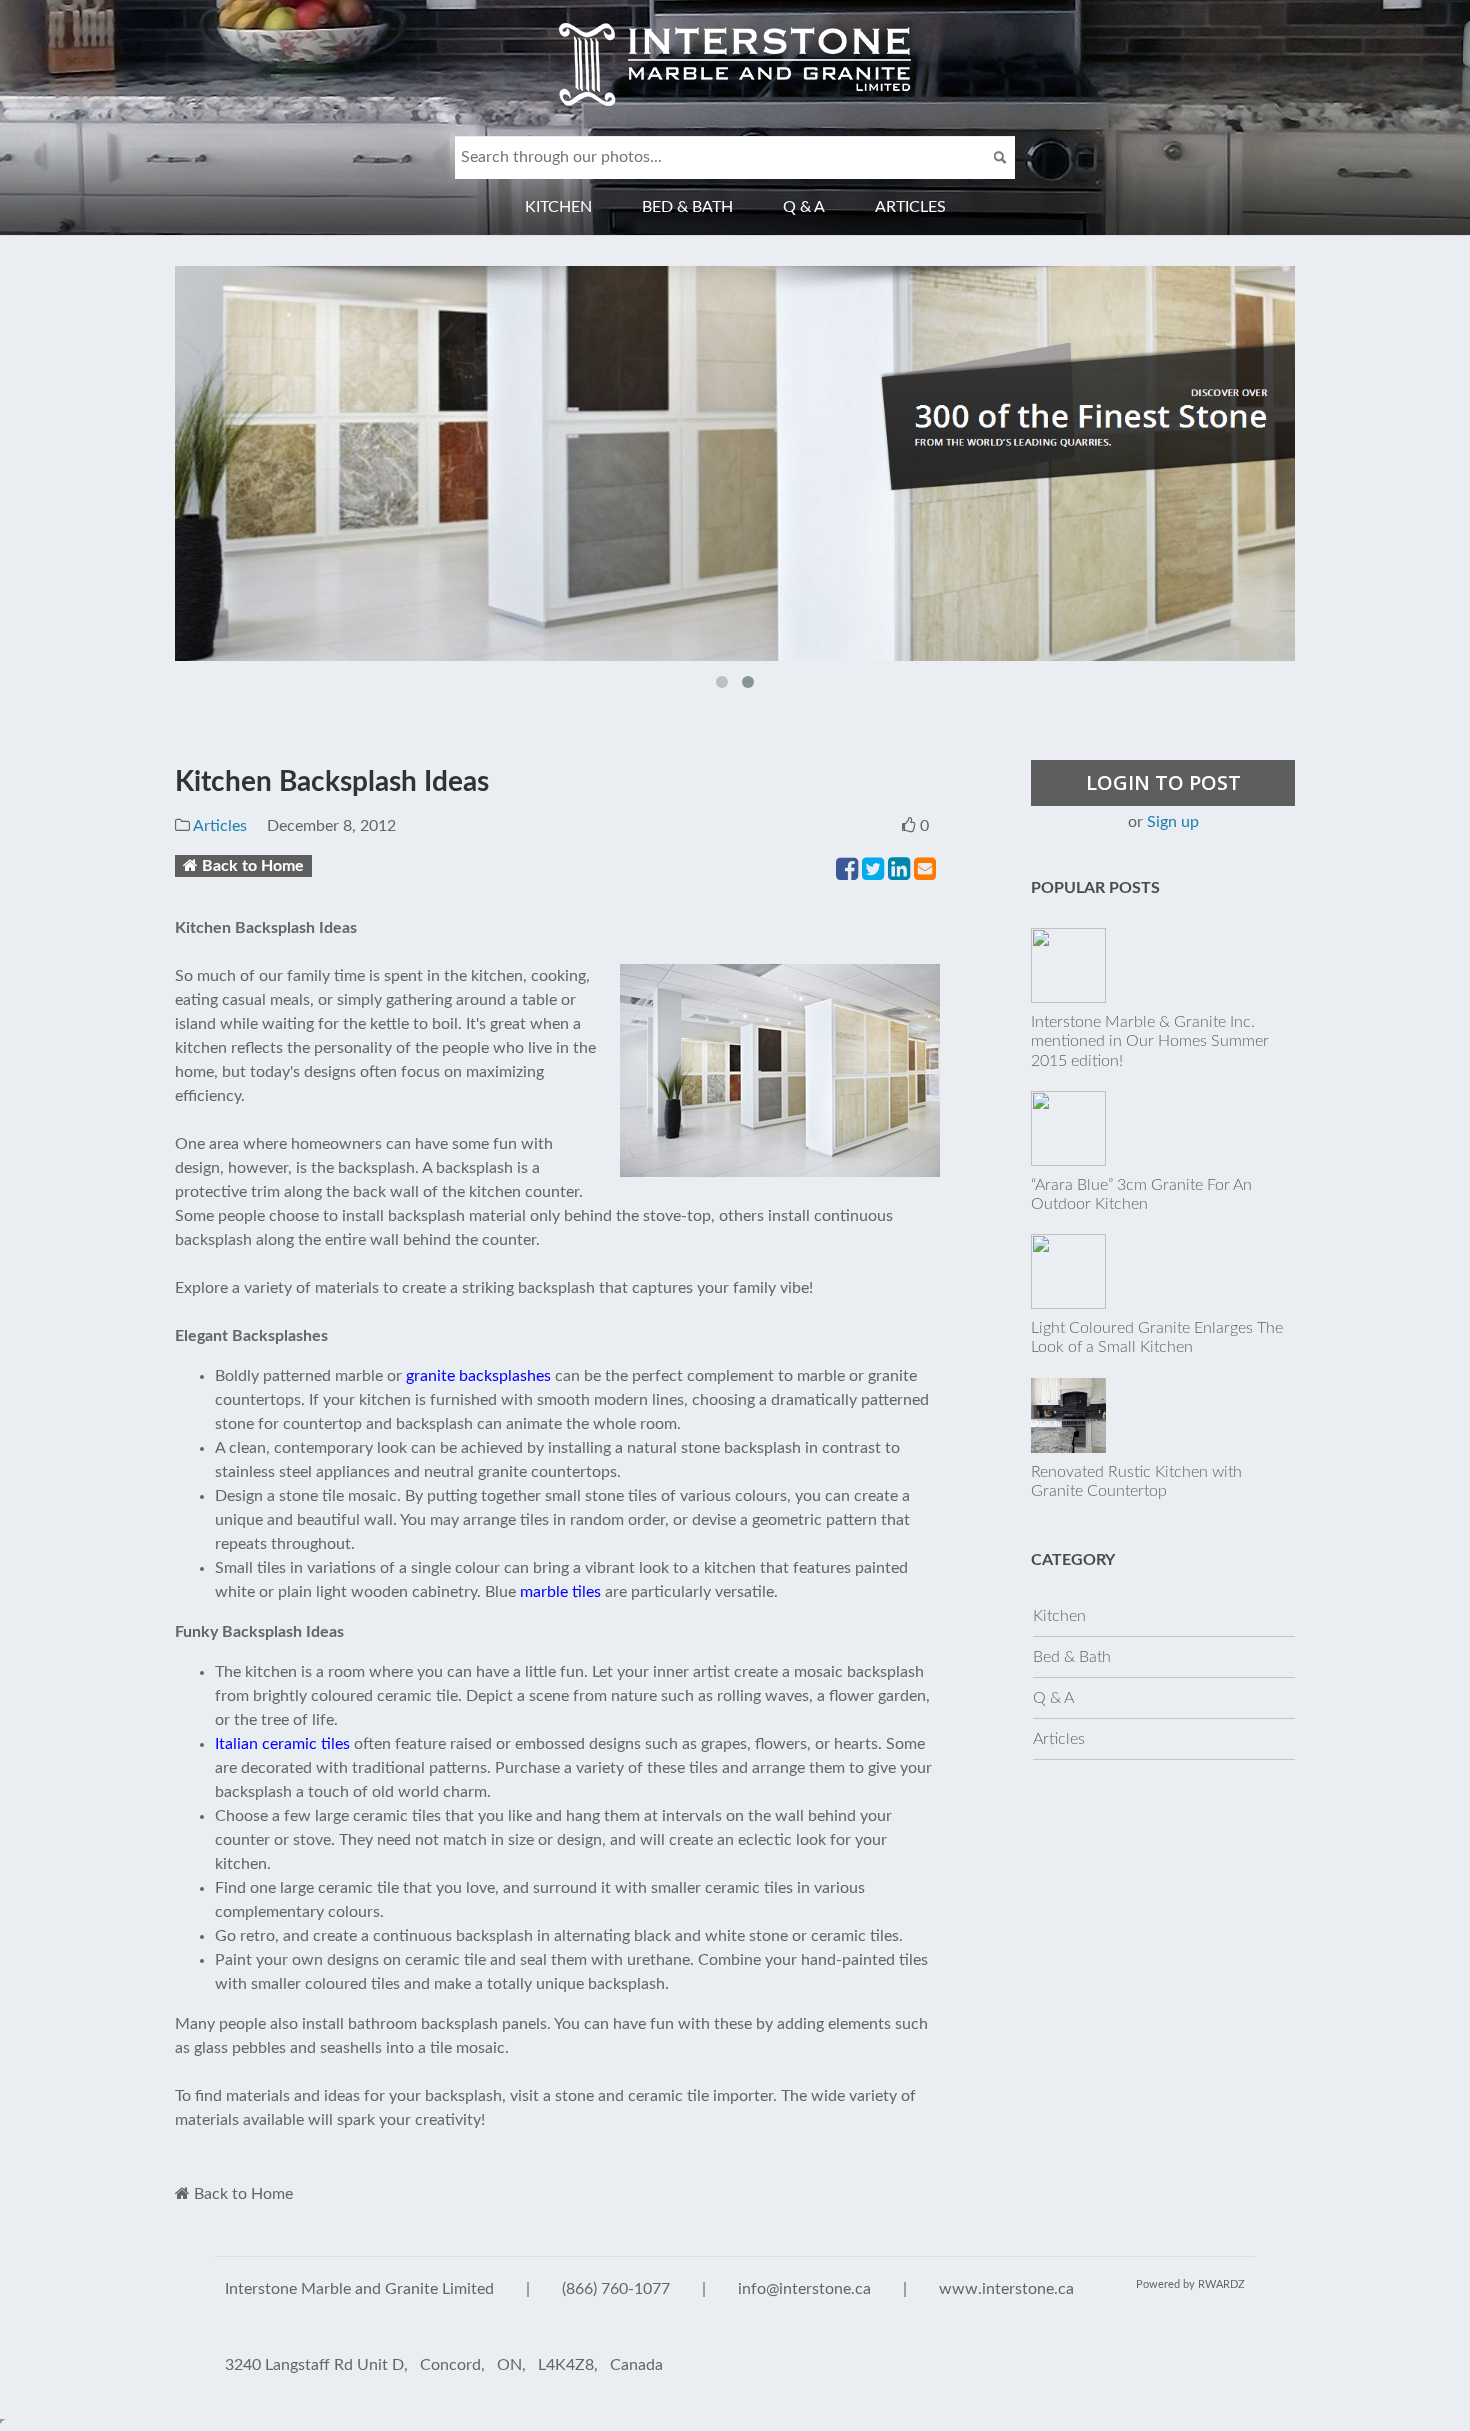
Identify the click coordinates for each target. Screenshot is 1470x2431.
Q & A (804, 207)
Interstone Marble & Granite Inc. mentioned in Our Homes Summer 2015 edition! (1150, 1041)
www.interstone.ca (1006, 2289)
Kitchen (558, 207)
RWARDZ (1221, 2284)
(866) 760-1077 (616, 2289)
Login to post (1163, 782)
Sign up (1173, 822)
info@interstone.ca (804, 2289)
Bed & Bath (687, 207)
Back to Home (253, 866)
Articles (910, 207)
